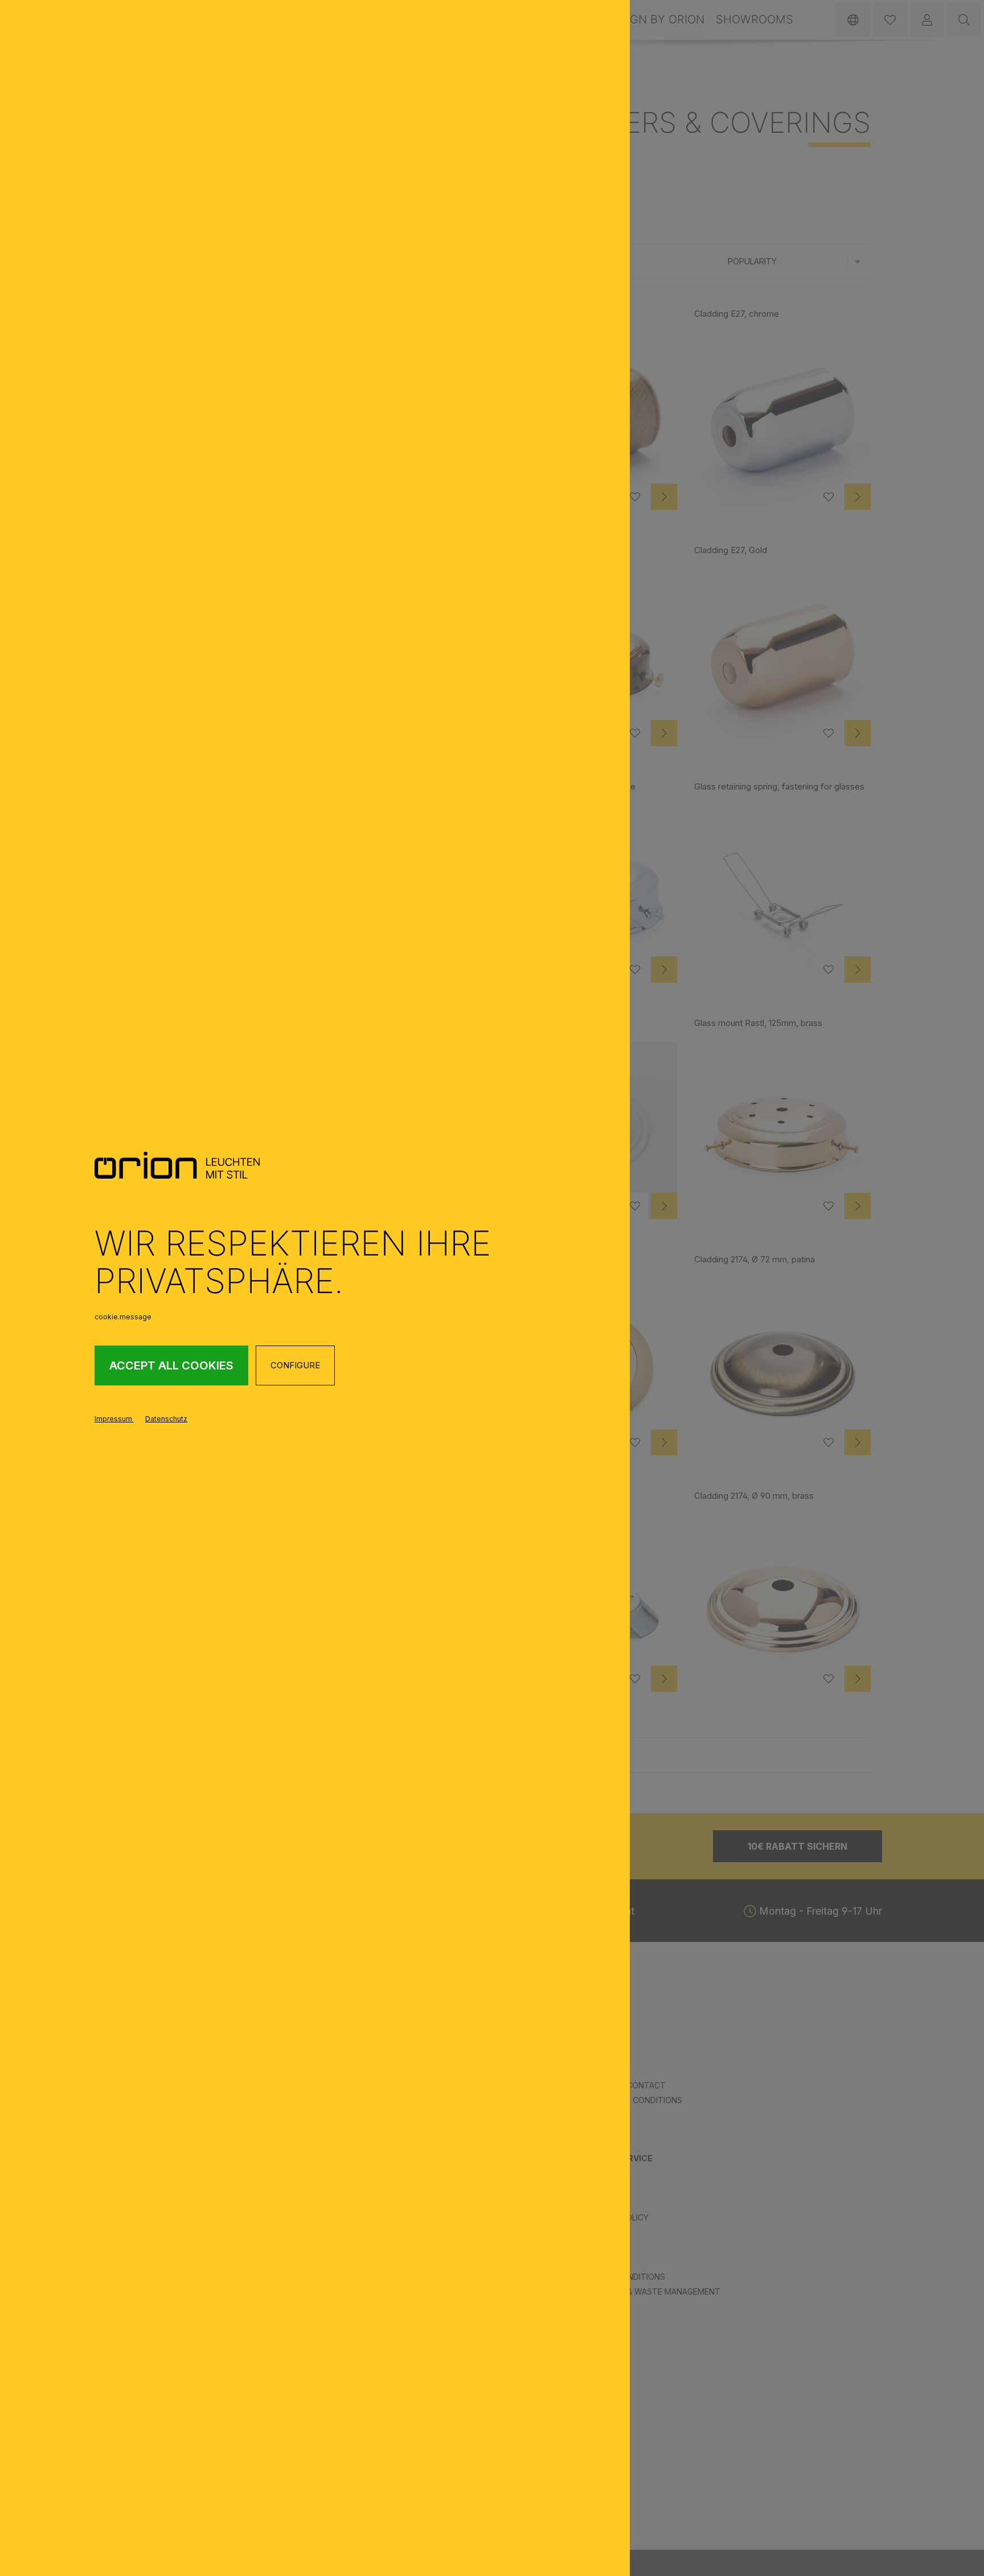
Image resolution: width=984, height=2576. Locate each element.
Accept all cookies (171, 1365)
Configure (295, 1365)
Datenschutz (166, 1419)
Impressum (114, 1419)
